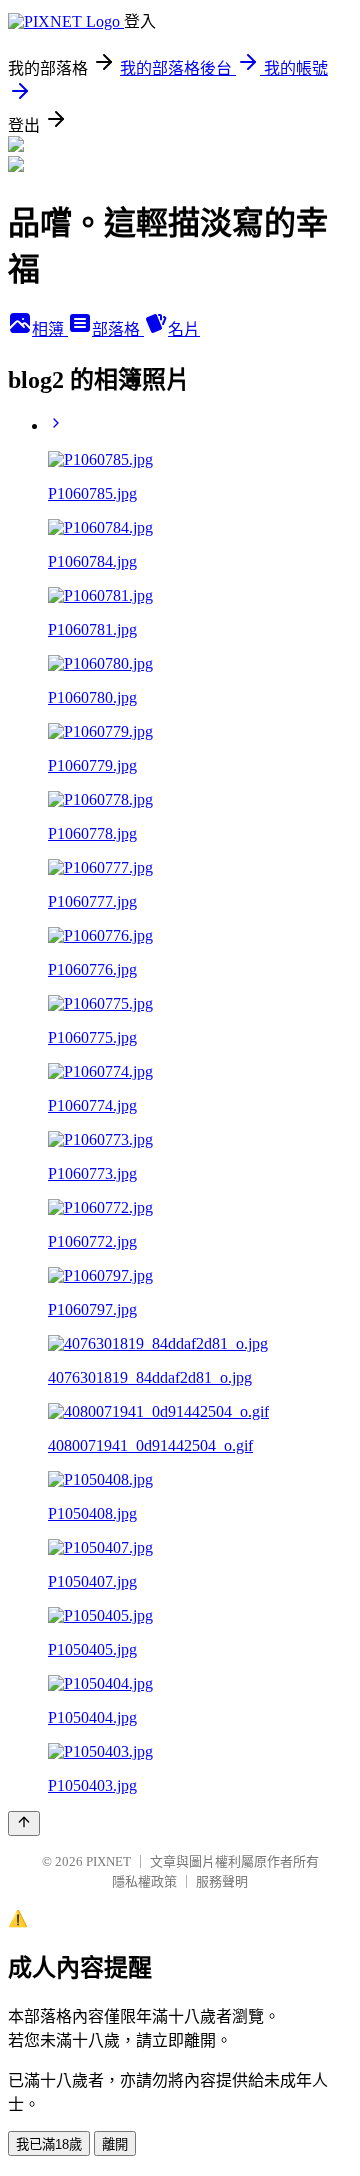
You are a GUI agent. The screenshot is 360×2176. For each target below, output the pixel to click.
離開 (115, 2144)
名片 (184, 329)
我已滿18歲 (49, 2144)
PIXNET (108, 1861)
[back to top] (24, 1823)
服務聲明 (222, 1881)
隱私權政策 (144, 1881)
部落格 (118, 329)
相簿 (50, 329)
